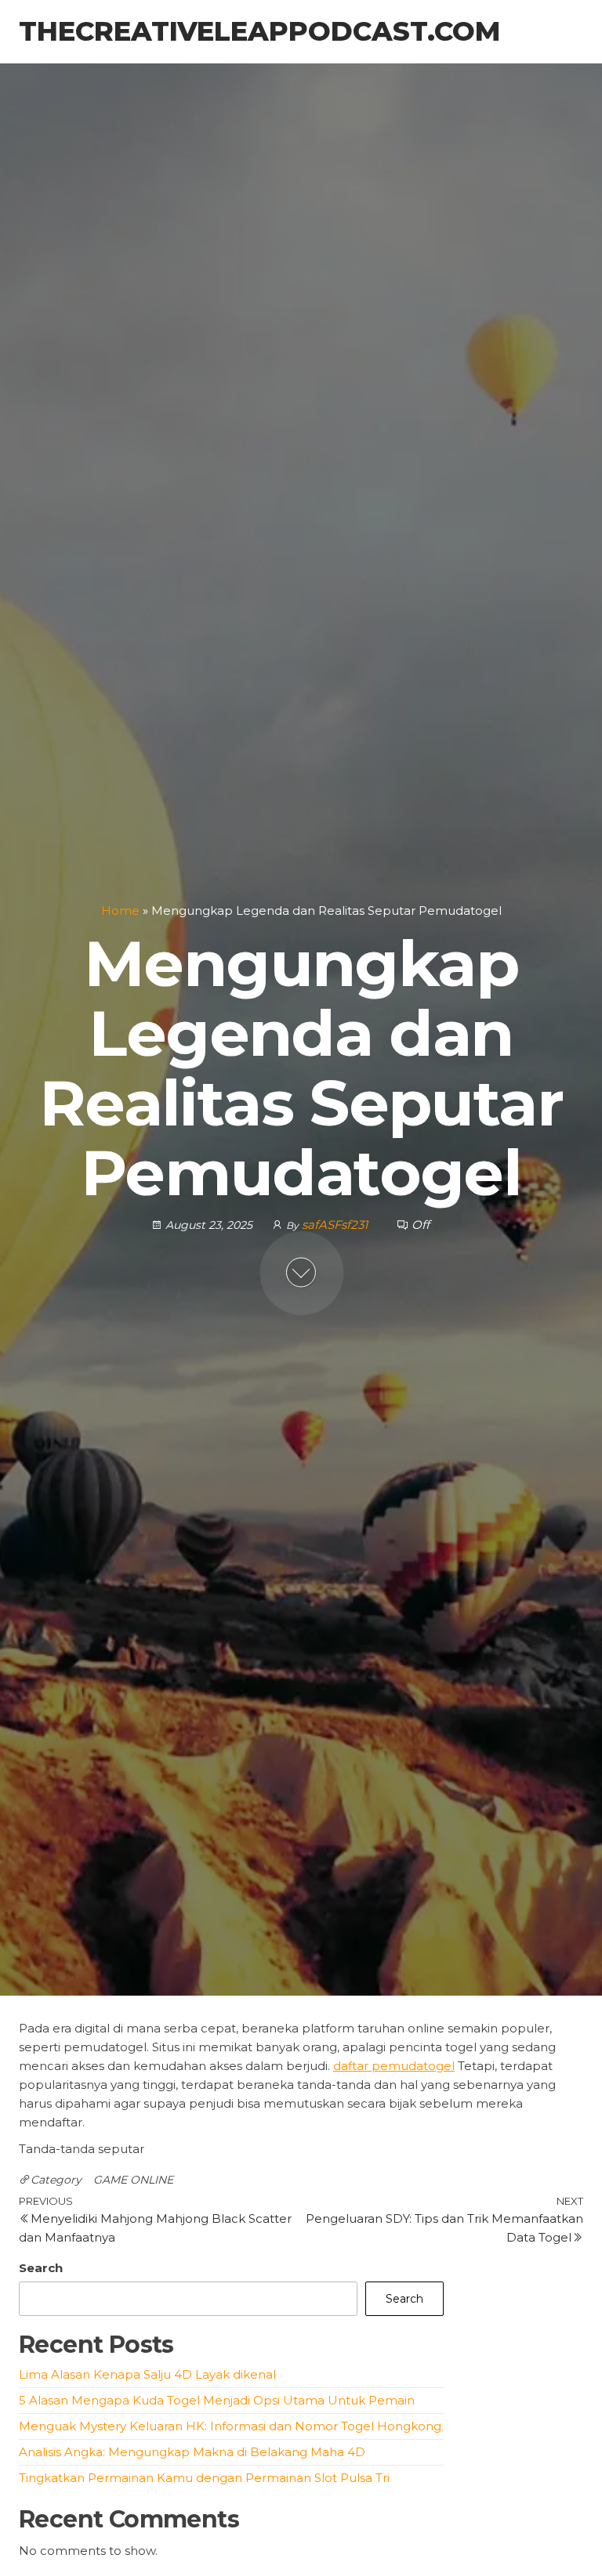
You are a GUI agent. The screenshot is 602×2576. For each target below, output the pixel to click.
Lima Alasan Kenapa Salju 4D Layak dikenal (147, 2374)
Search (41, 2268)
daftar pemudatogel (394, 2066)
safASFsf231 (336, 1224)
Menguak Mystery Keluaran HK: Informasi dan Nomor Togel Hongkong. (231, 2426)
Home (120, 910)
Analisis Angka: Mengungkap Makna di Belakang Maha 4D (192, 2452)
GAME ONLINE (133, 2180)
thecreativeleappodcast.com (259, 31)
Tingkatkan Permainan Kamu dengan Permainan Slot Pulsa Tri (204, 2478)
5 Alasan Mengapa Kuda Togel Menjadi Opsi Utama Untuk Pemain (217, 2400)
